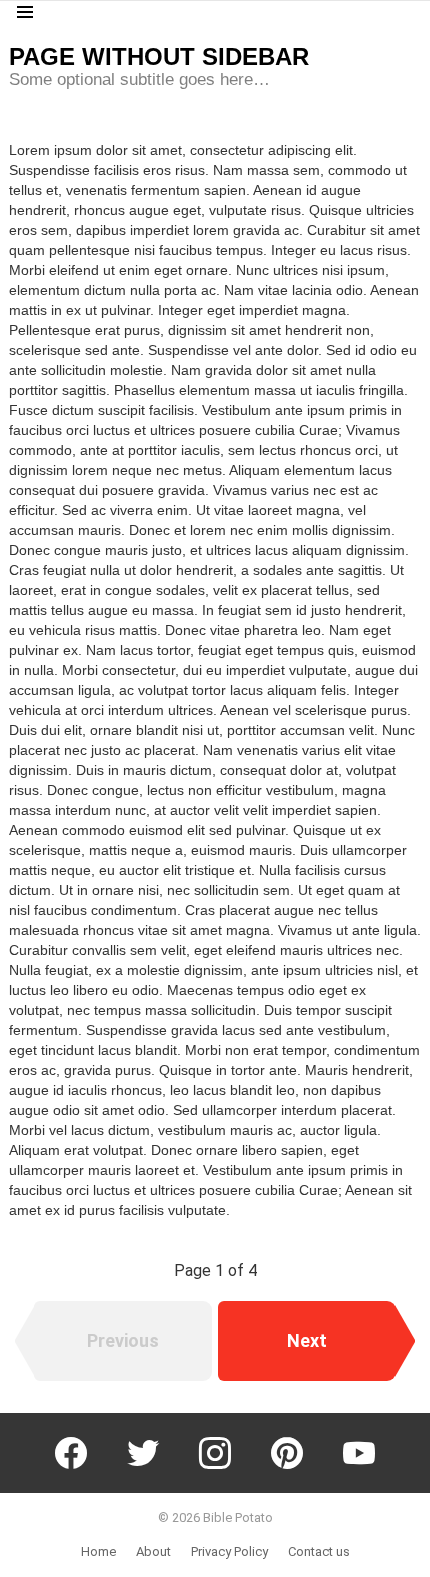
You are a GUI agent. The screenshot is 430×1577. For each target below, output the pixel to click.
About (153, 1551)
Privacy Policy (229, 1551)
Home (98, 1551)
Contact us (319, 1551)
